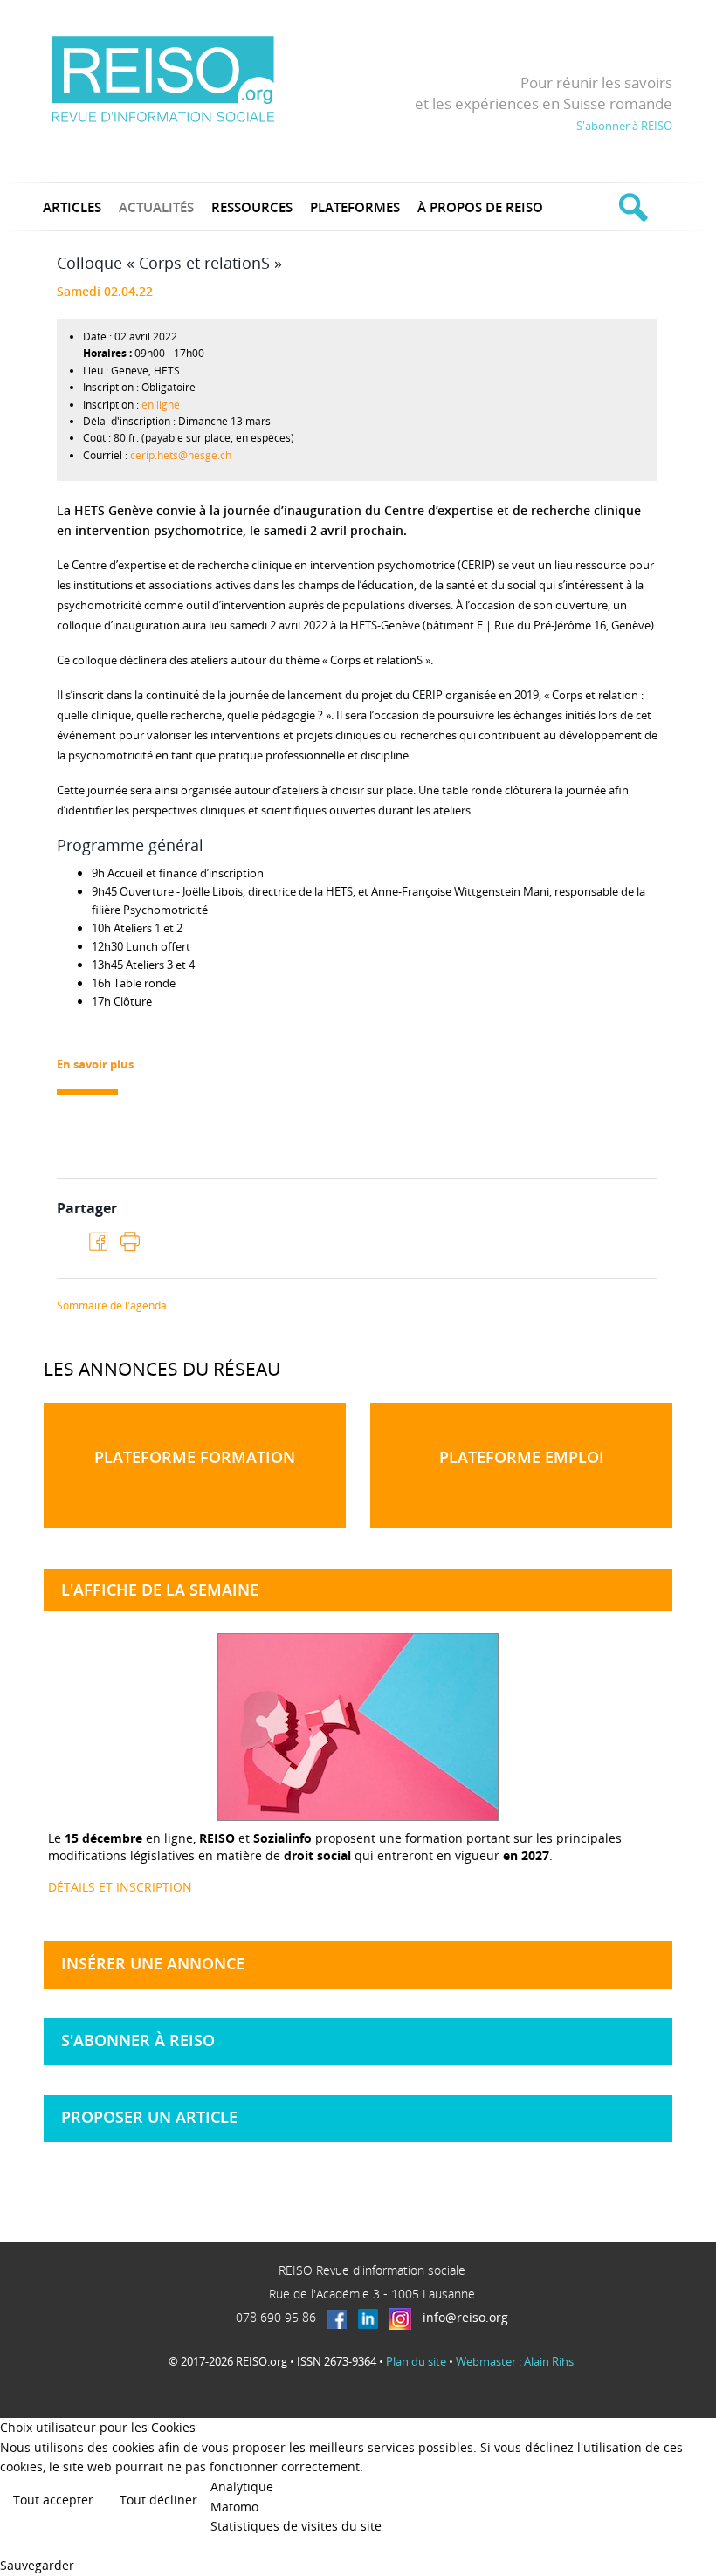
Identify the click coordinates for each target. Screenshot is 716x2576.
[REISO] (163, 78)
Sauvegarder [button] (37, 2565)
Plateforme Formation (195, 1457)
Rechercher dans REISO (631, 207)
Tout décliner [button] (158, 2500)
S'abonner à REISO (624, 126)
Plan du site (416, 2361)
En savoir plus (95, 1064)
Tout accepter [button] (53, 2500)
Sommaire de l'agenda (112, 1306)
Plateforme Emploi (522, 1457)
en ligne (161, 405)
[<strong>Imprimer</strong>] (129, 1241)
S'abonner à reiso (138, 2040)
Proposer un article (149, 2117)
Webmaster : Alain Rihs (515, 2361)
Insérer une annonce (153, 1963)
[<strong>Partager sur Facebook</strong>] (99, 1242)
